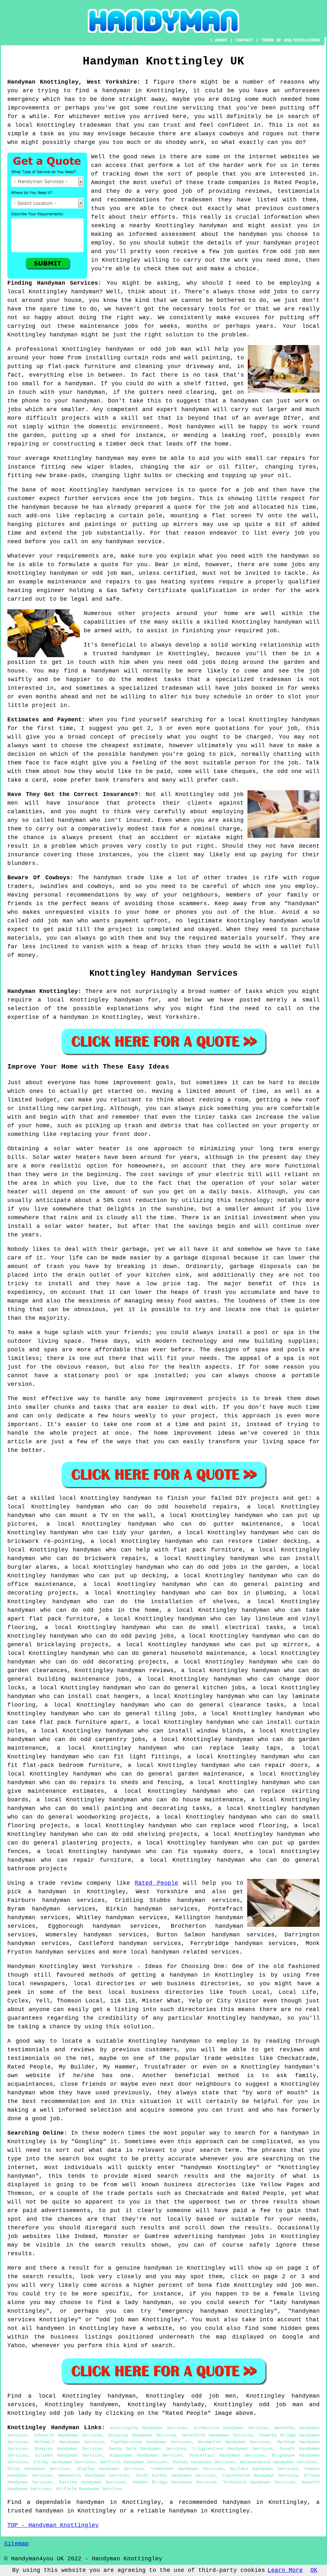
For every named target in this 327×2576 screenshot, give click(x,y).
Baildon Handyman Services (264, 2469)
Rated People (156, 1883)
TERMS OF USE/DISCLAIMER (290, 40)
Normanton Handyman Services (234, 2442)
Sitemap (16, 2544)
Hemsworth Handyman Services (94, 2475)
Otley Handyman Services (38, 2469)
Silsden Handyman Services (69, 2455)
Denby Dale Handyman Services (147, 2449)
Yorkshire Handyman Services (259, 2482)
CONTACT (244, 40)
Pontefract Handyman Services (227, 2455)
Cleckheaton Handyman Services (260, 2475)
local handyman (155, 1952)
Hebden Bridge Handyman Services (175, 2482)
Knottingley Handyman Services (149, 2428)
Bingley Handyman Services (68, 2449)
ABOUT (221, 40)
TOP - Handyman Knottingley (53, 2525)
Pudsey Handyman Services (204, 2462)
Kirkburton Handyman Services (231, 2428)
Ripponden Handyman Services (146, 2455)
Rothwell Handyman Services (69, 2442)
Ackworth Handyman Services (68, 2435)
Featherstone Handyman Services (151, 2442)
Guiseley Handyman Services (142, 2435)
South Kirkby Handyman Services (176, 2475)
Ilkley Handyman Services (64, 2462)
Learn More (285, 2570)
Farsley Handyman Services (93, 2482)
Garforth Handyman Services (134, 2462)
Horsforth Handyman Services (218, 2435)
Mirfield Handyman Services (89, 2489)
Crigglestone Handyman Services (233, 2449)
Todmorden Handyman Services (187, 2469)
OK (314, 2570)
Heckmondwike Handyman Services (278, 2462)
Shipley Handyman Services (110, 2469)
